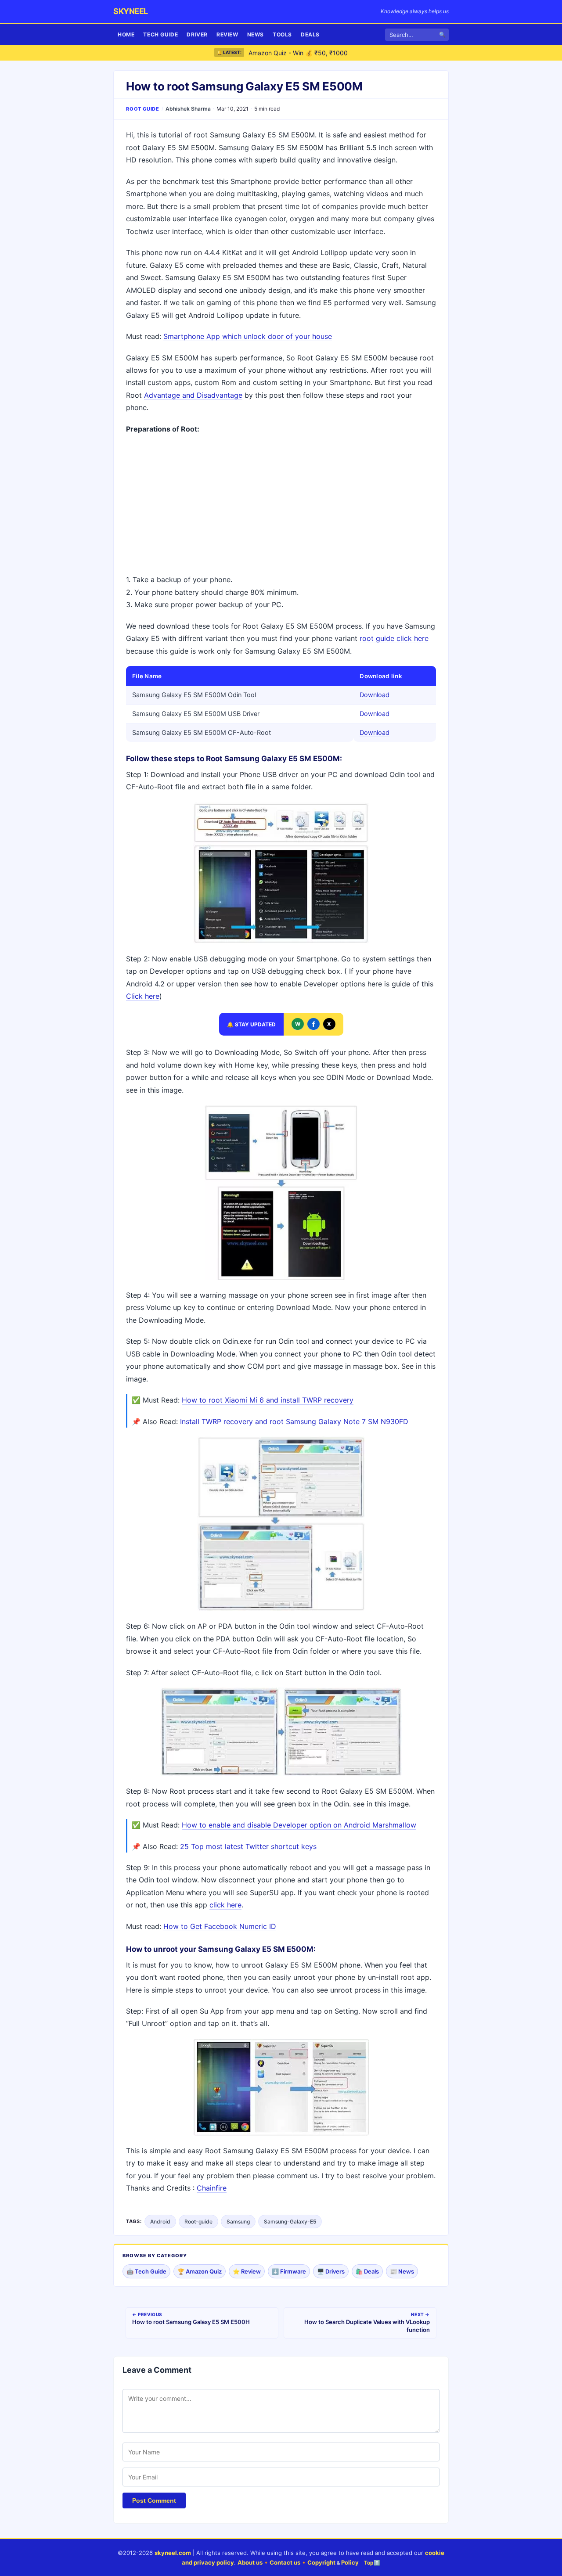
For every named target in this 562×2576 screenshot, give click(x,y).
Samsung (238, 2222)
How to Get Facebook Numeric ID (220, 1926)
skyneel (131, 11)
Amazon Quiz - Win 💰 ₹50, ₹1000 (298, 52)
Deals (310, 34)
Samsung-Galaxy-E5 (290, 2222)
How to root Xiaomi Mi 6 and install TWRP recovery (268, 1400)
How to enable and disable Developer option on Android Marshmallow (299, 1825)
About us (250, 2562)
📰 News (402, 2271)
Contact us (285, 2562)
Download (375, 695)
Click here (143, 996)
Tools (282, 34)
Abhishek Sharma (188, 109)
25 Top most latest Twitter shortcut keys (248, 1846)
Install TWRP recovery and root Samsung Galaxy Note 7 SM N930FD (294, 1421)
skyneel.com (173, 2553)
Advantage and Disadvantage (193, 395)
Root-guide (198, 2222)
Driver (197, 34)
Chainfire (212, 2188)
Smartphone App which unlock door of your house (248, 336)
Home (126, 34)
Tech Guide (160, 34)
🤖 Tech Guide (146, 2271)
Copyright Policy (333, 2562)
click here (225, 1905)
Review (227, 34)
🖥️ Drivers (331, 2271)
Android (160, 2222)
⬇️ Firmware (289, 2271)
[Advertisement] (281, 505)
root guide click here (394, 638)
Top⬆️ (372, 2563)
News (256, 34)
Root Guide (143, 109)
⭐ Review (247, 2271)
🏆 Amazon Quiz (200, 2271)
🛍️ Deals (367, 2271)
